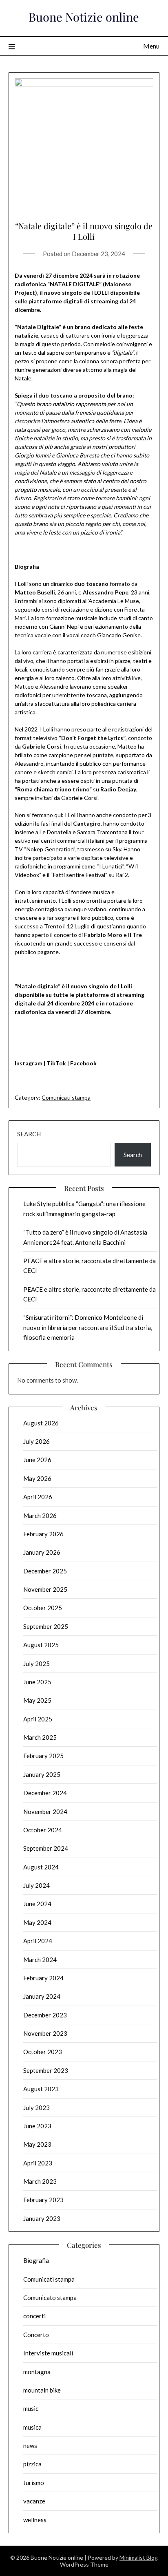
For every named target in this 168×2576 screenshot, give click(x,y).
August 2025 (41, 1645)
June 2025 (37, 1682)
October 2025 (43, 1608)
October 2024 (43, 1830)
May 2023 (37, 2144)
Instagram (29, 1063)
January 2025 (42, 1774)
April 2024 (38, 1941)
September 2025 (46, 1626)
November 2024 (45, 1812)
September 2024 (46, 1848)
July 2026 (36, 1441)
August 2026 (41, 1423)
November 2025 (45, 1589)
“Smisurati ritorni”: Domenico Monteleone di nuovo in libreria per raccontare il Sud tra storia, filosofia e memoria (88, 1327)
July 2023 (36, 2108)
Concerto (36, 2335)
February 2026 (43, 1534)
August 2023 (41, 2089)
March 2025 (40, 1737)
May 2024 (37, 1922)
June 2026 (37, 1460)
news (30, 2446)
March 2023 (40, 2181)
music (31, 2408)
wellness (35, 2520)
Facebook (83, 1063)
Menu (151, 46)
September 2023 (46, 2070)
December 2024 (45, 1793)
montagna (37, 2372)
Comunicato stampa (50, 2298)
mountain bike (42, 2390)
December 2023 (45, 2015)
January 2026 (42, 1552)
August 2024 (41, 1867)
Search (29, 1134)
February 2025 (43, 1756)
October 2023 (43, 2052)
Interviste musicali (48, 2353)
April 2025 (38, 1719)
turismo (34, 2483)
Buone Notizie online (84, 17)
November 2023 (45, 2033)
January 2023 (42, 2218)
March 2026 (40, 1516)
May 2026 (37, 1478)
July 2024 (36, 1885)
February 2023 (43, 2200)
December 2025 (45, 1571)
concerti (34, 2316)
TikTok (56, 1063)
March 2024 (40, 1960)
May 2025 (37, 1700)
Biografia (36, 2260)
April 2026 (38, 1497)
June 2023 (37, 2126)
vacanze (34, 2501)
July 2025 (36, 1664)
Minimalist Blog (139, 2557)
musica (32, 2427)
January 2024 (42, 1996)
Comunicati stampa (66, 1097)
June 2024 (37, 1904)
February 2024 (43, 1978)
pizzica (32, 2464)
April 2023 (38, 2163)
